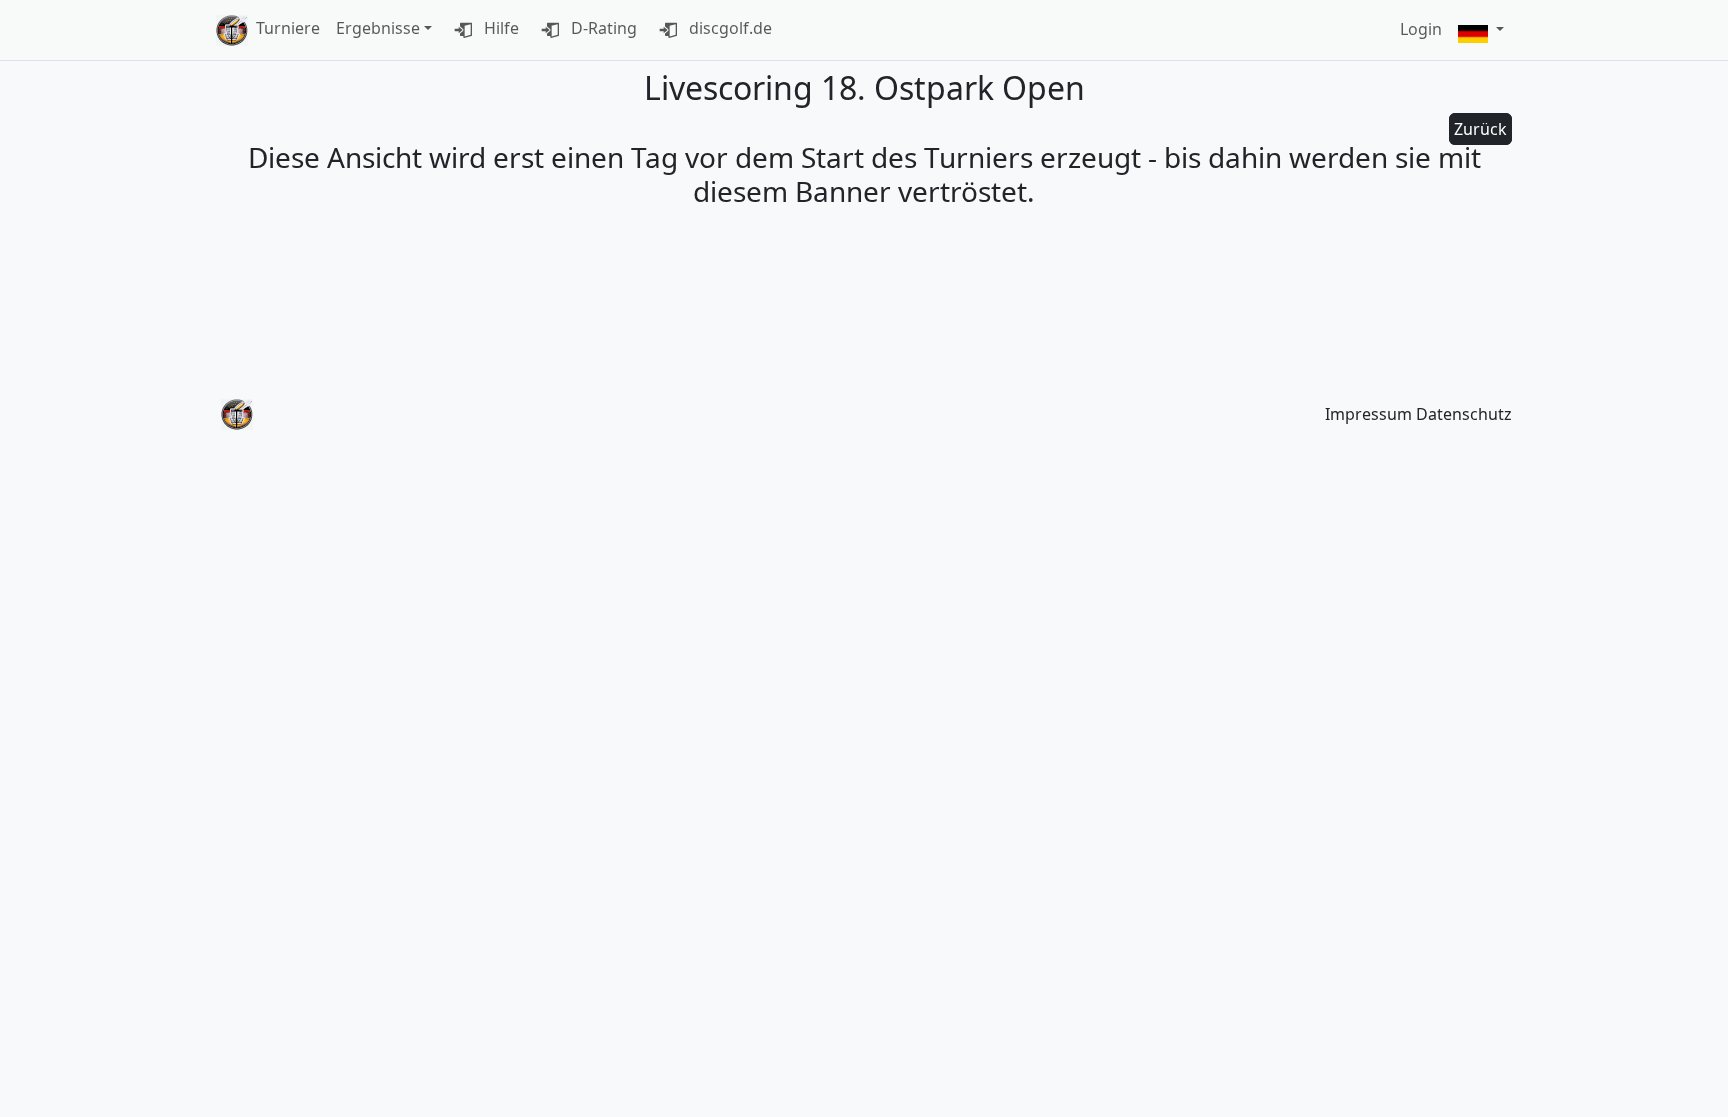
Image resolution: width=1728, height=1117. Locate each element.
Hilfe (499, 28)
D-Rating (602, 28)
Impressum (1368, 414)
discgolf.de (728, 28)
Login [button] (1421, 29)
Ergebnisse (378, 28)
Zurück (1480, 129)
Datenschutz (1464, 414)
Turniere (288, 28)
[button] (1481, 30)
